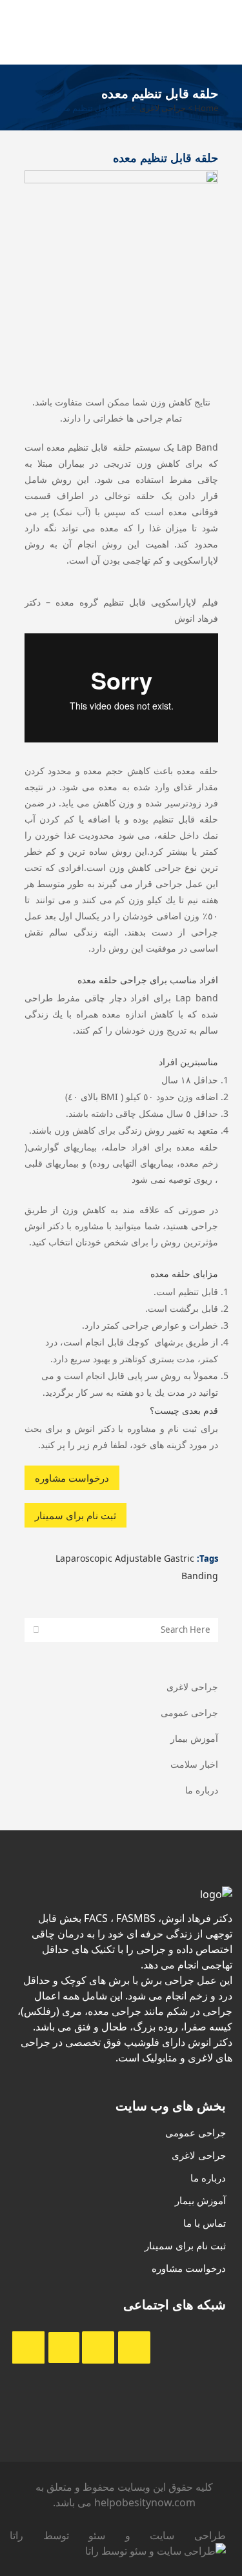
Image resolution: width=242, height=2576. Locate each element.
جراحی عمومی (189, 1712)
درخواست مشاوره (72, 1478)
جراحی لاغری (163, 108)
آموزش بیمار (194, 1738)
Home (206, 108)
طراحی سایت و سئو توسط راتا (118, 2535)
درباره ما (202, 1790)
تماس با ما (205, 2223)
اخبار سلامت (194, 1764)
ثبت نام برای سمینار (76, 1515)
